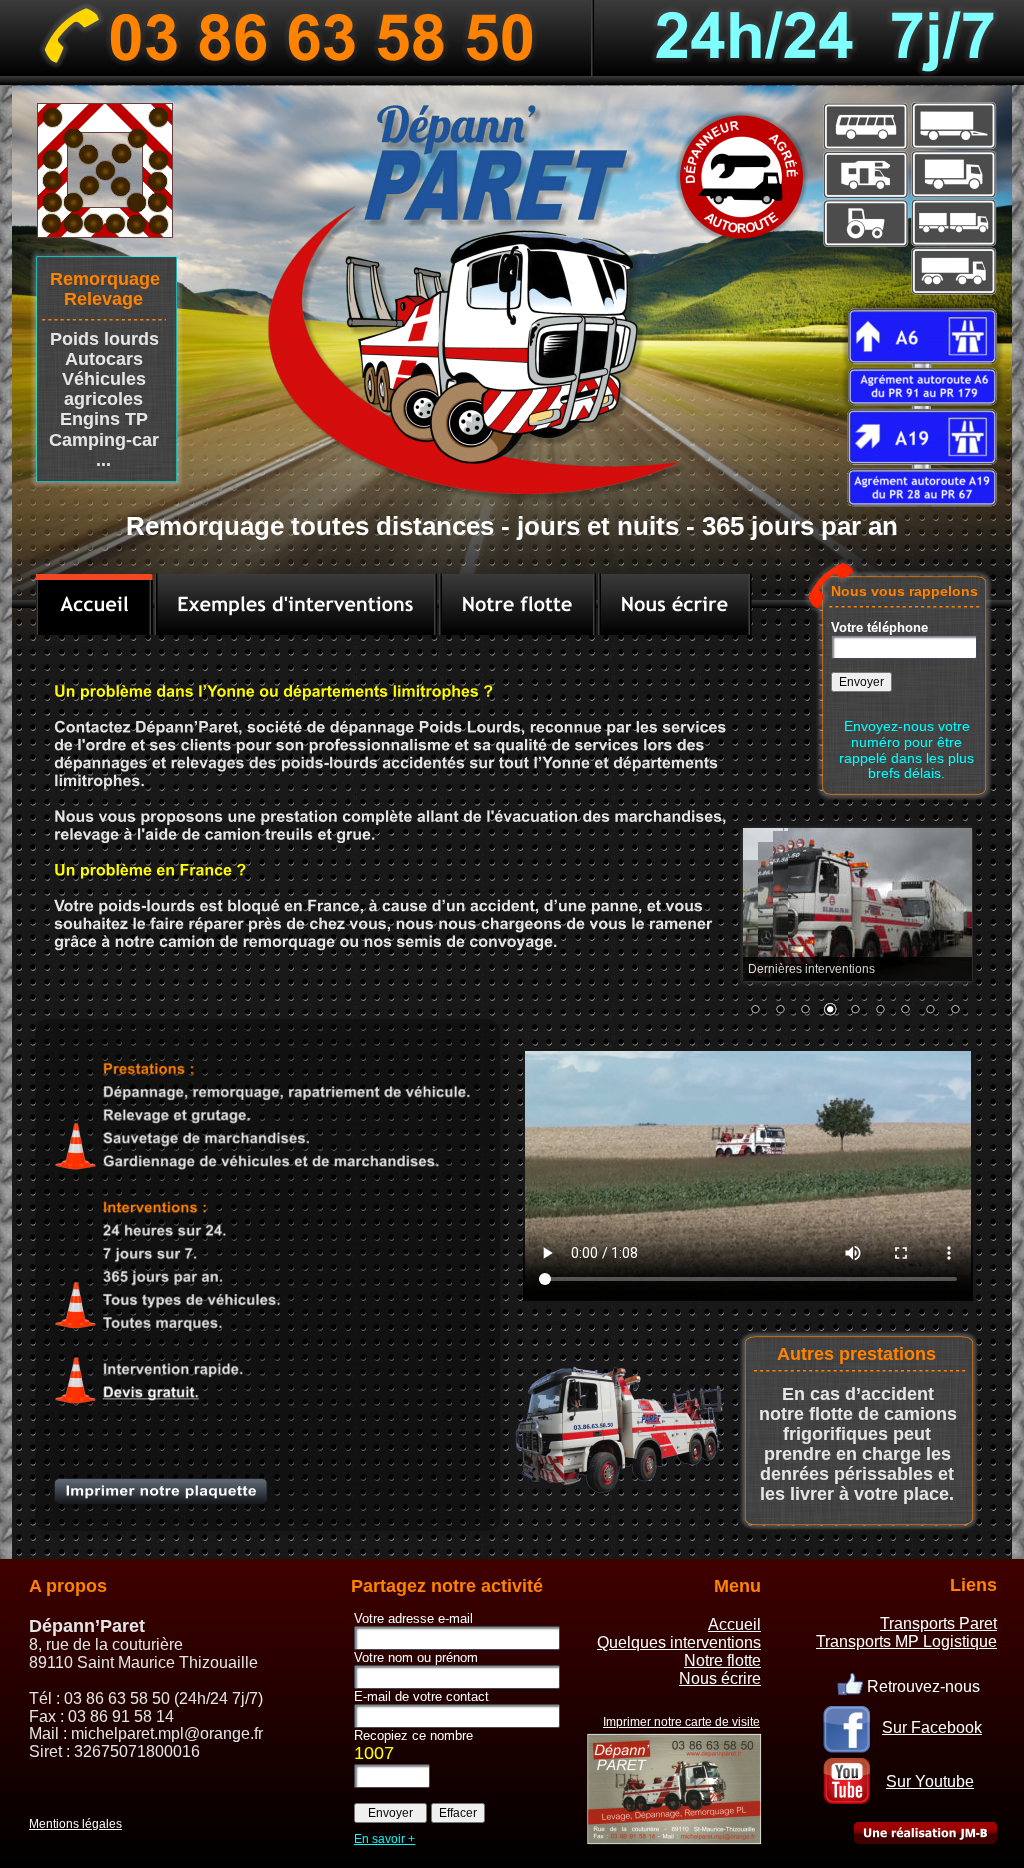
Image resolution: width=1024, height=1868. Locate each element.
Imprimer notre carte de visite (681, 1722)
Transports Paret (938, 1623)
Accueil (734, 1624)
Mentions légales (75, 1824)
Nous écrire (720, 1678)
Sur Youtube (930, 1781)
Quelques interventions (679, 1642)
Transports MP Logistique (906, 1641)
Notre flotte (722, 1660)
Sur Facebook (932, 1727)
